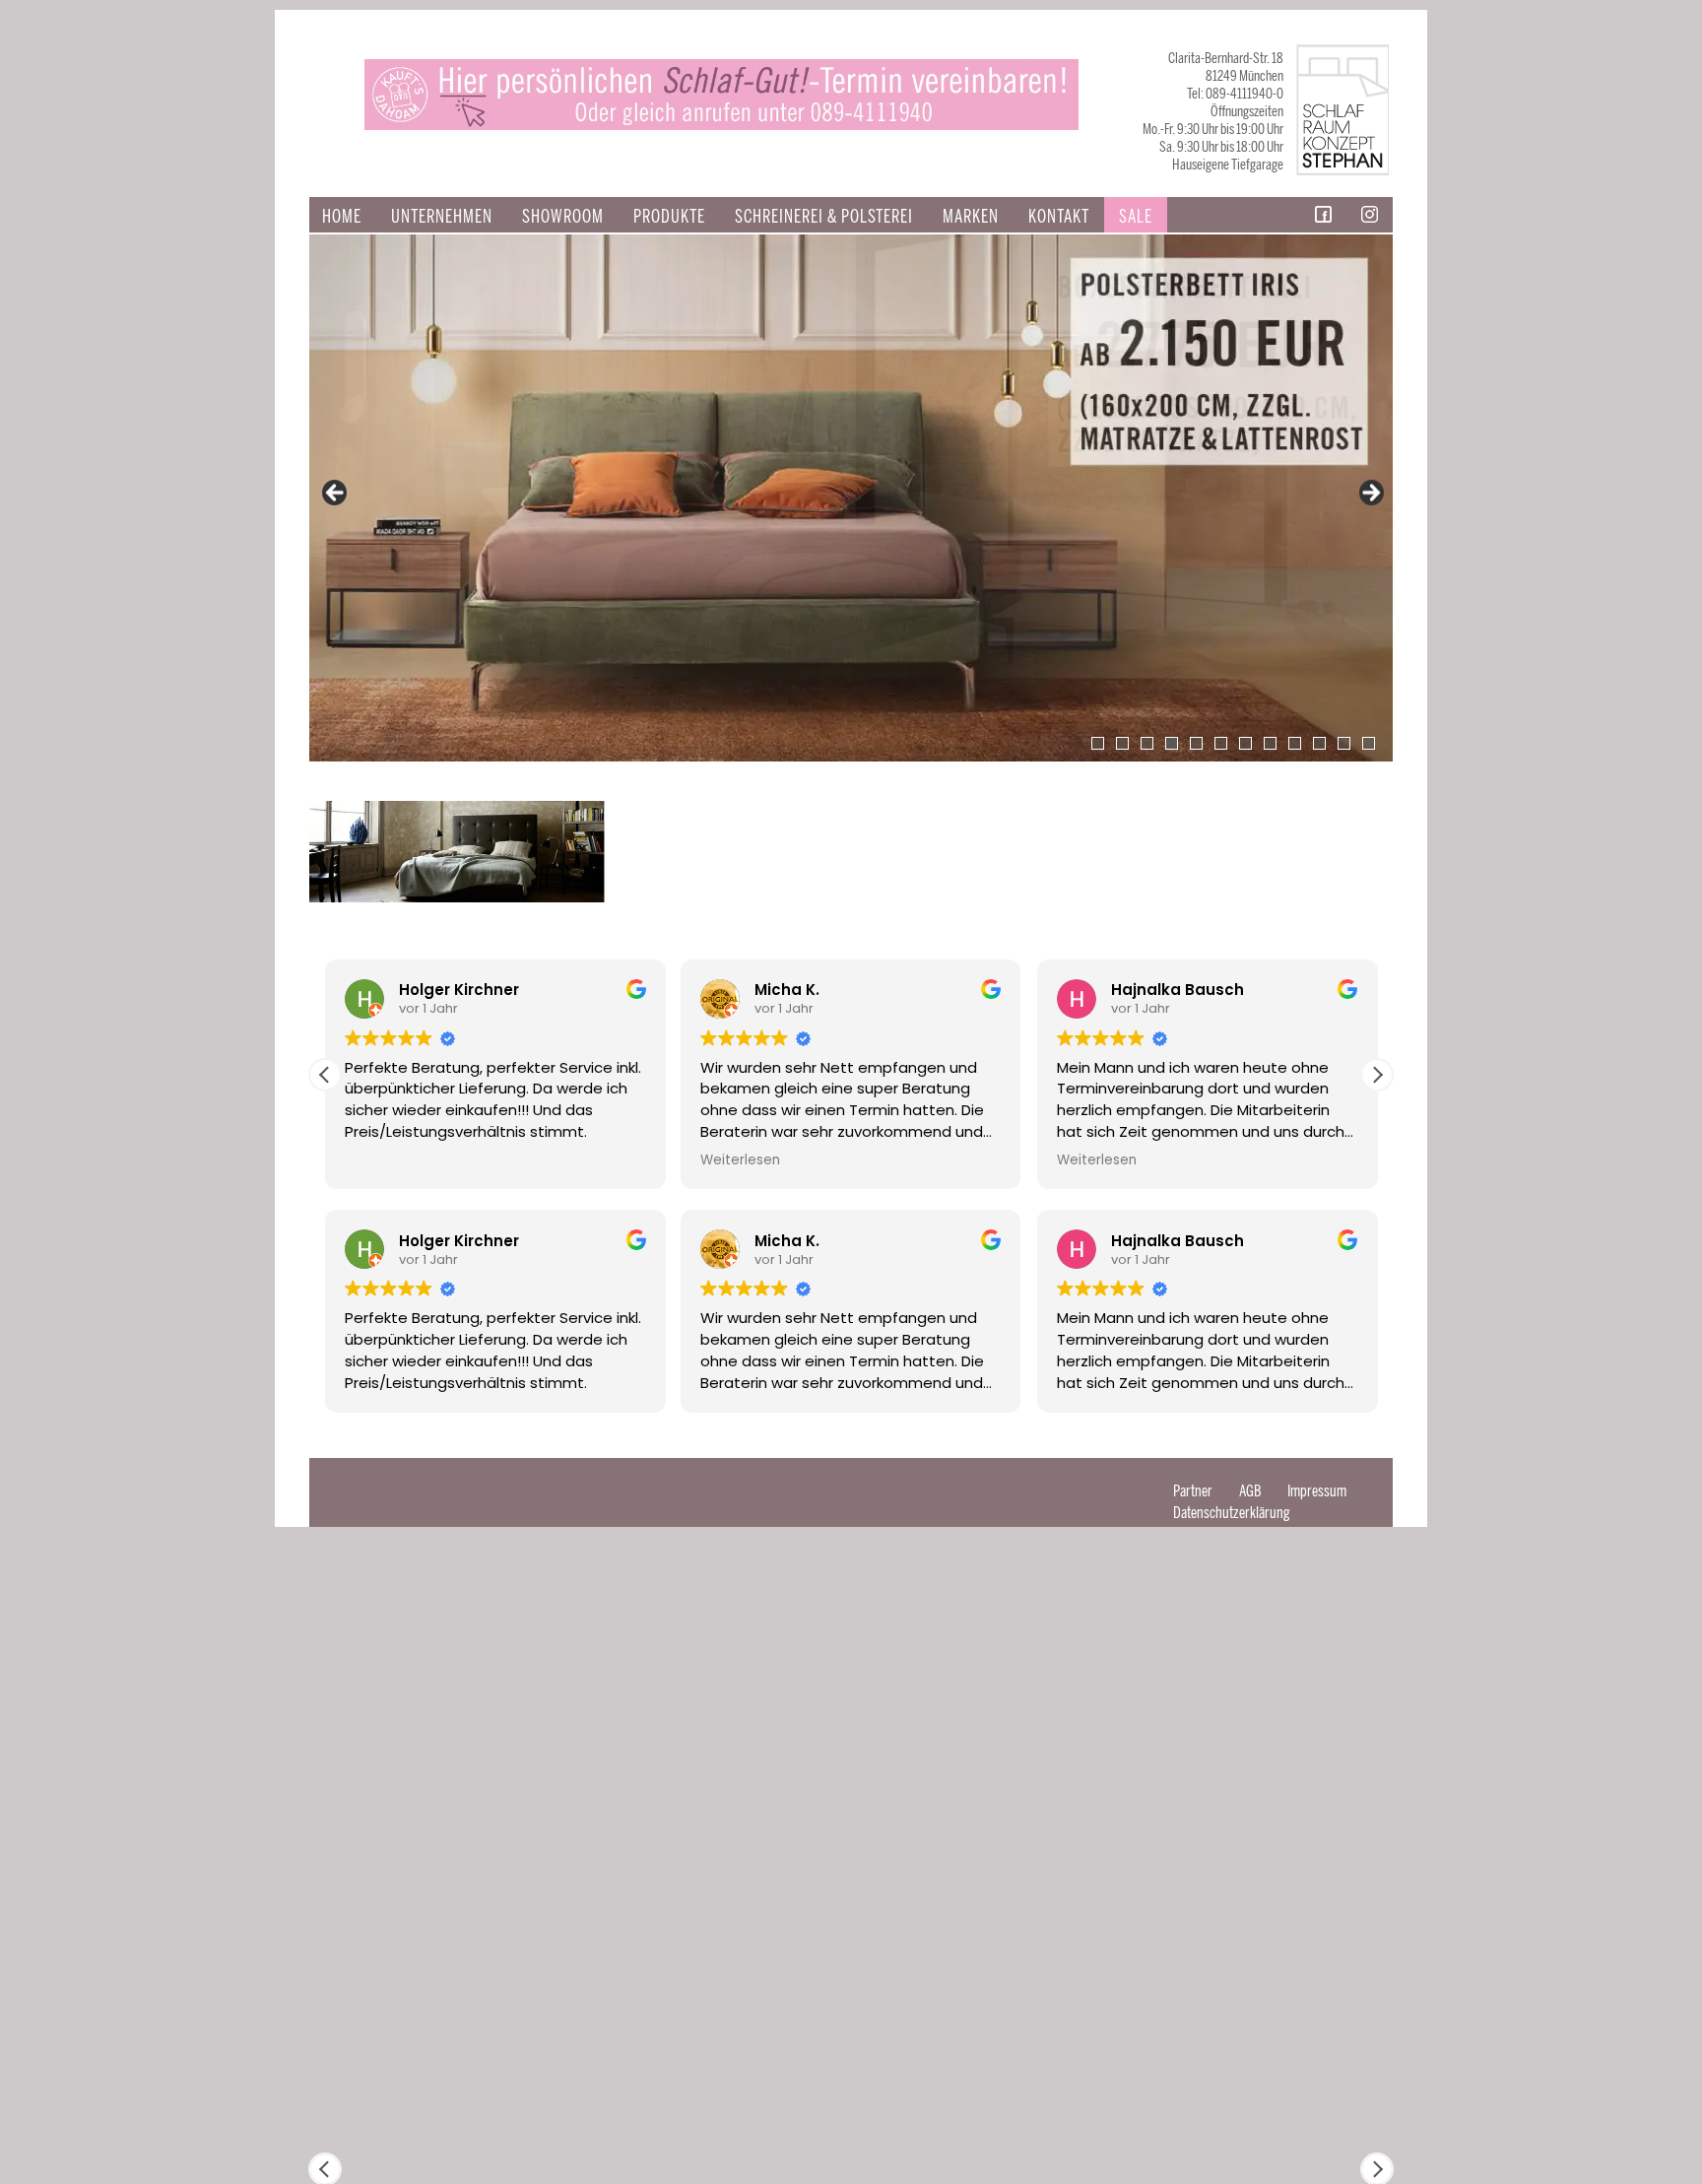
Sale (1136, 217)
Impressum (1317, 1491)
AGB (1250, 1491)
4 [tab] (1172, 743)
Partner (1193, 1491)
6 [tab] (1221, 743)
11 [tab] (1344, 743)
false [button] (336, 494)
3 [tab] (1147, 743)
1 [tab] (1098, 743)
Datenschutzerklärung (1232, 1513)
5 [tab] (1196, 743)
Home (342, 217)
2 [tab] (1122, 743)
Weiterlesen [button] (419, 1160)
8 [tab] (1270, 743)
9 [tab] (1295, 743)
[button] (1377, 1075)
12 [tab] (1369, 743)
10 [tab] (1319, 743)
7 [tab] (1245, 743)
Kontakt (1059, 217)
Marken (971, 217)
